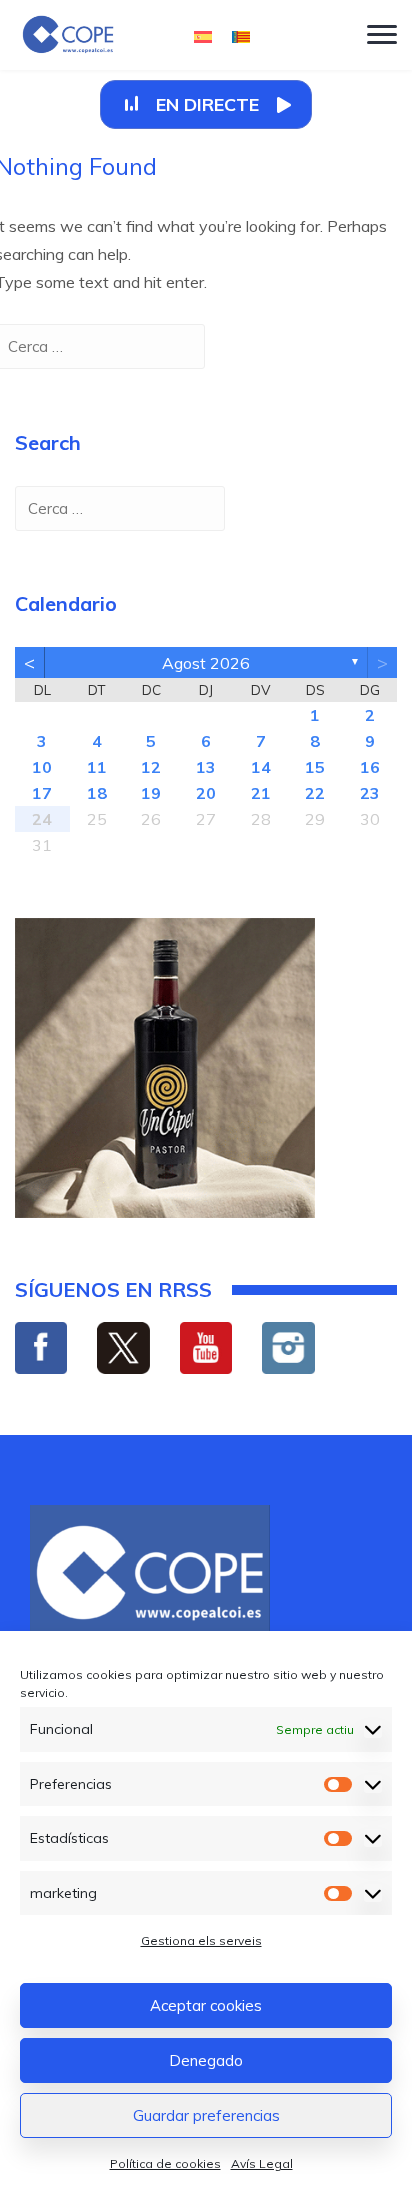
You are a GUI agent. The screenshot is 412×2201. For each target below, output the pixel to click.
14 (261, 767)
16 (370, 767)
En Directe (207, 104)
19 (151, 793)
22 (315, 793)
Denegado (206, 2060)
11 (97, 767)
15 (315, 767)
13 (206, 767)
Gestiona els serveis (201, 1940)
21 (261, 793)
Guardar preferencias (206, 2115)
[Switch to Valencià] (241, 35)
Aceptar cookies (206, 2005)
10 (42, 767)
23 (370, 793)
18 (97, 793)
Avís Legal (262, 2163)
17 (42, 793)
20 (206, 793)
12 (151, 767)
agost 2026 (206, 663)
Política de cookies (165, 2163)
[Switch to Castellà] (203, 35)
